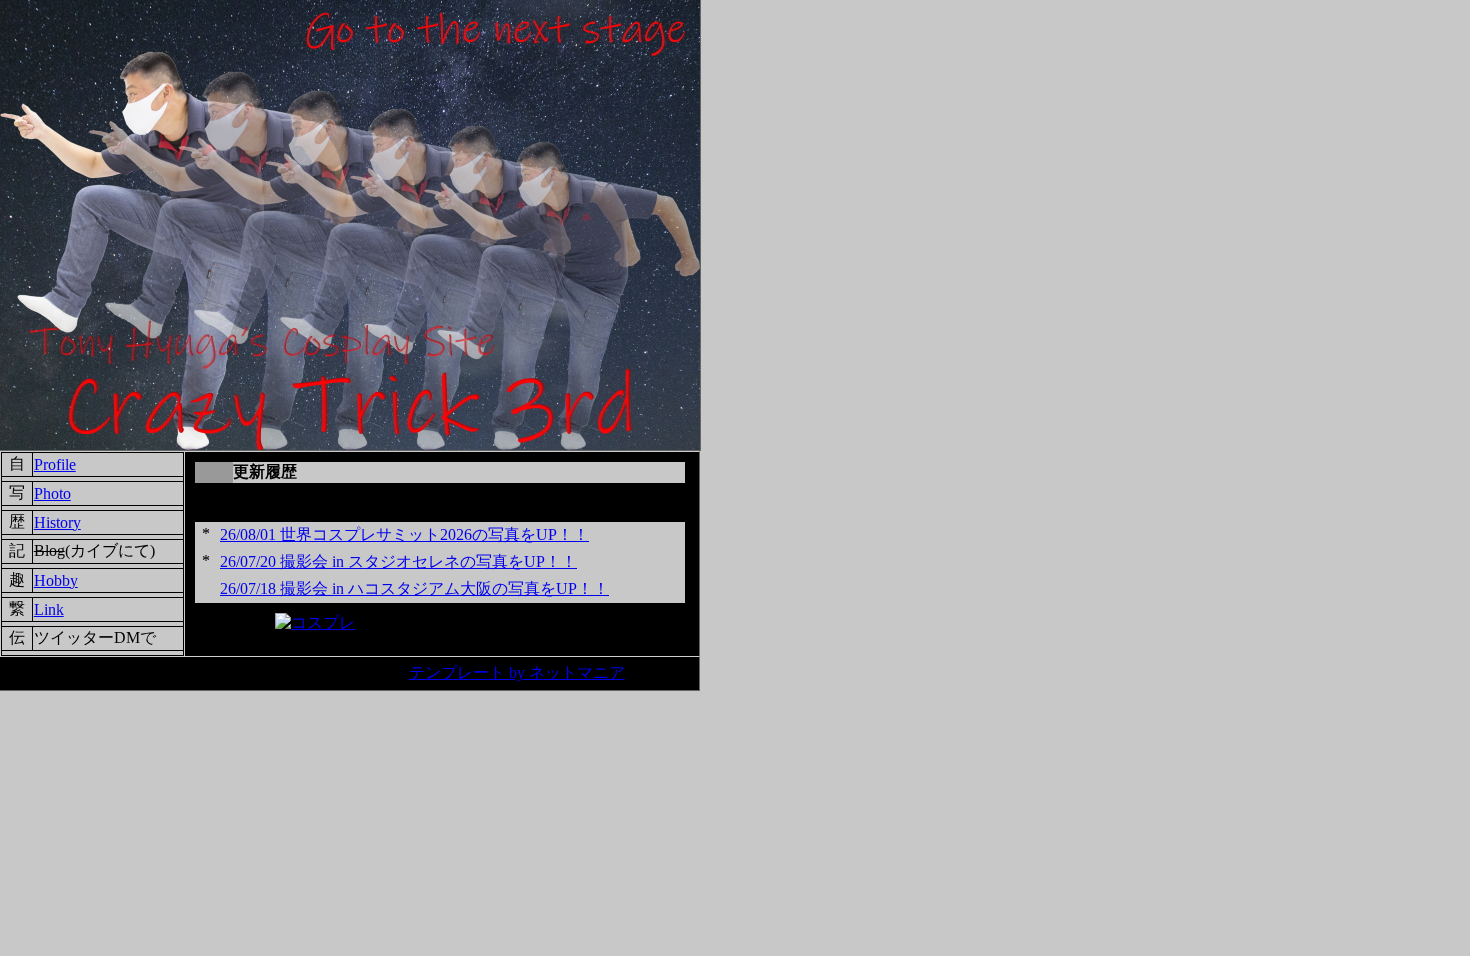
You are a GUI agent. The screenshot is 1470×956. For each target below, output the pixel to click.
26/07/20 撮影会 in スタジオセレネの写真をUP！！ (398, 561)
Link (49, 609)
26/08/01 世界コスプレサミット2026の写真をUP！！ (404, 534)
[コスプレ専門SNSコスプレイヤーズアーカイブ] (315, 622)
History (57, 522)
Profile (55, 464)
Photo (52, 493)
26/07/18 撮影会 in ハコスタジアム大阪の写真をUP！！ (414, 588)
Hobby (56, 580)
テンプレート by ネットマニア (517, 672)
